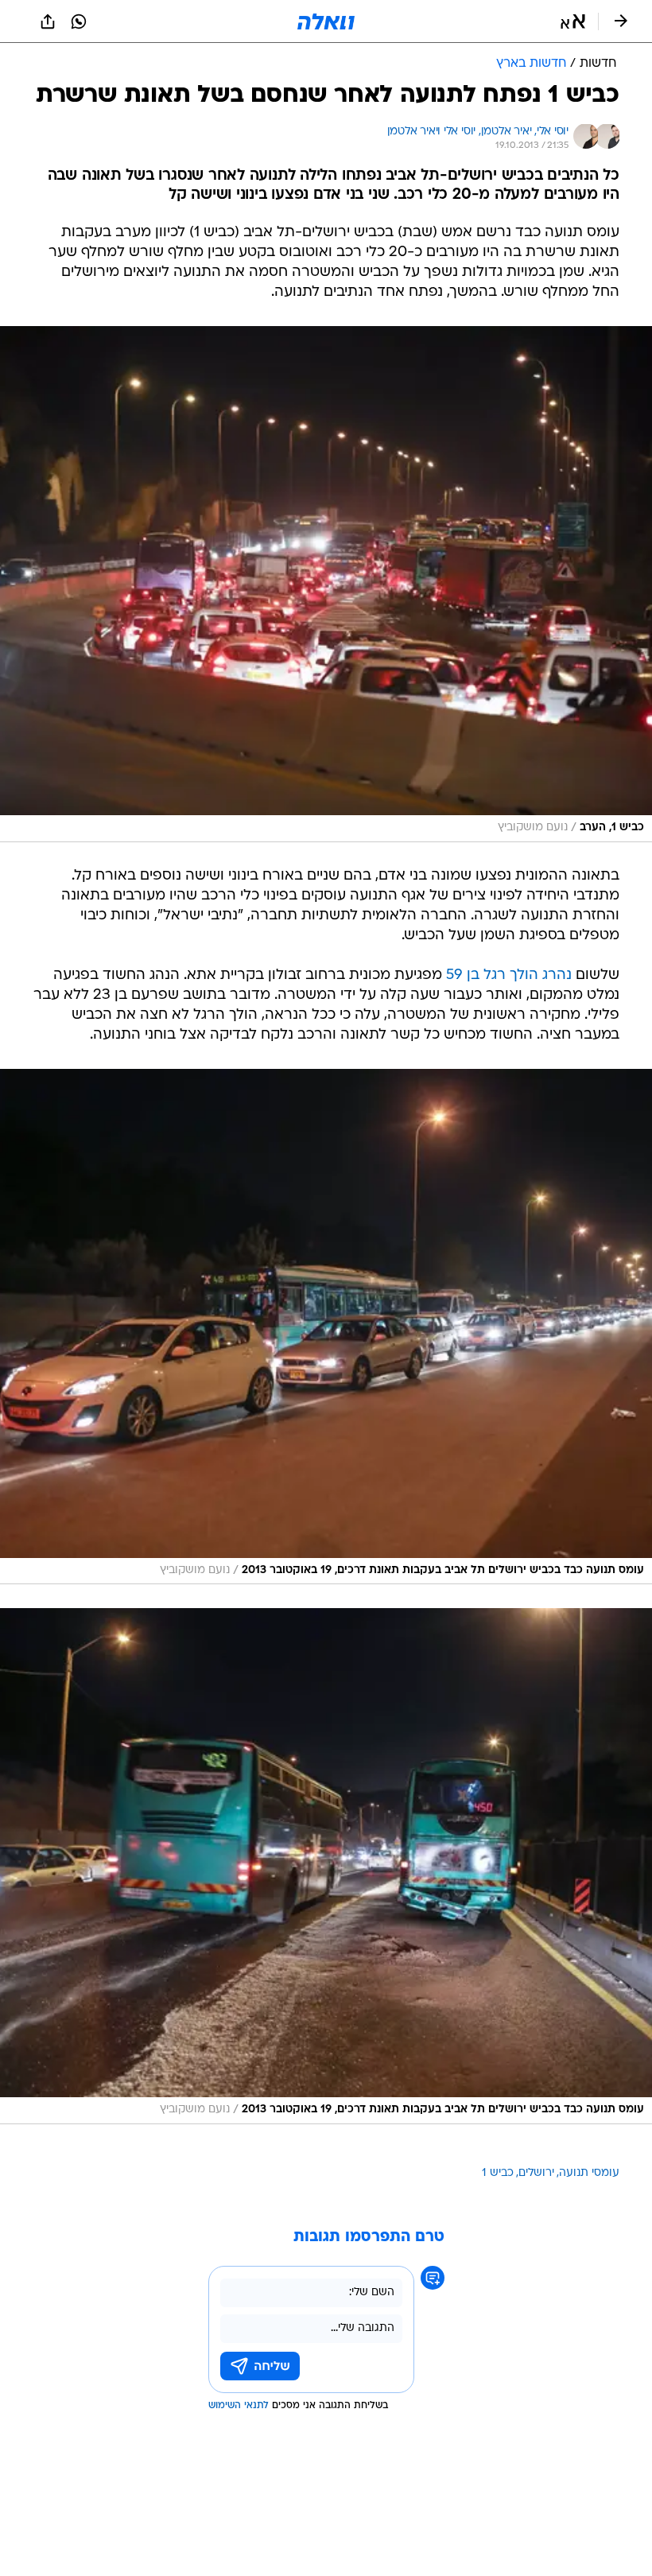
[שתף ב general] (48, 21)
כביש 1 (498, 2173)
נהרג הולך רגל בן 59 (509, 975)
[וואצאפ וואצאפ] (79, 21)
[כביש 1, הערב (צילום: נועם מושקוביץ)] (326, 584)
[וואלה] (326, 21)
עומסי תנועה (589, 2173)
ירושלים (536, 2173)
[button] (573, 21)
